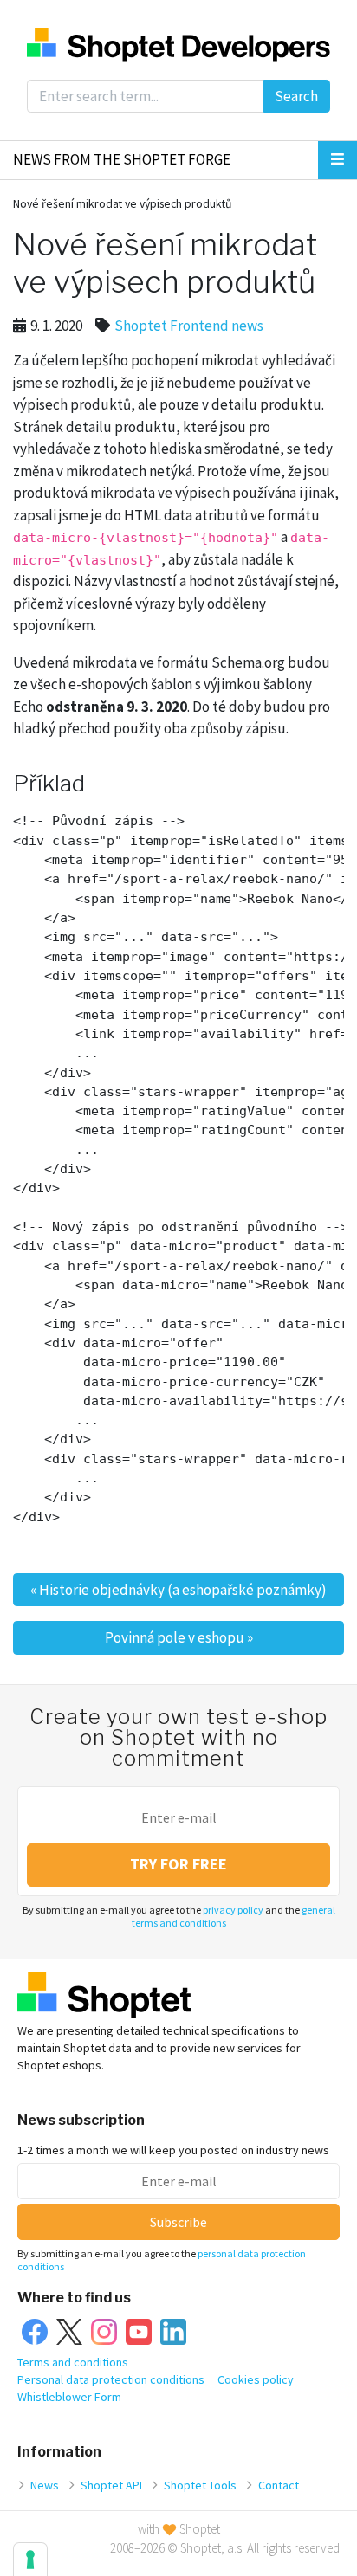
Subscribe (178, 2222)
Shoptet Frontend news (189, 326)
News (45, 2485)
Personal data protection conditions (111, 2379)
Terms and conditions (73, 2362)
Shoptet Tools (200, 2485)
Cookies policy (256, 2379)
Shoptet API (111, 2485)
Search (296, 96)
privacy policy (233, 1910)
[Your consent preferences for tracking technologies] (30, 2560)
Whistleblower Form (69, 2397)
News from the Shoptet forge (122, 159)
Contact (279, 2485)
